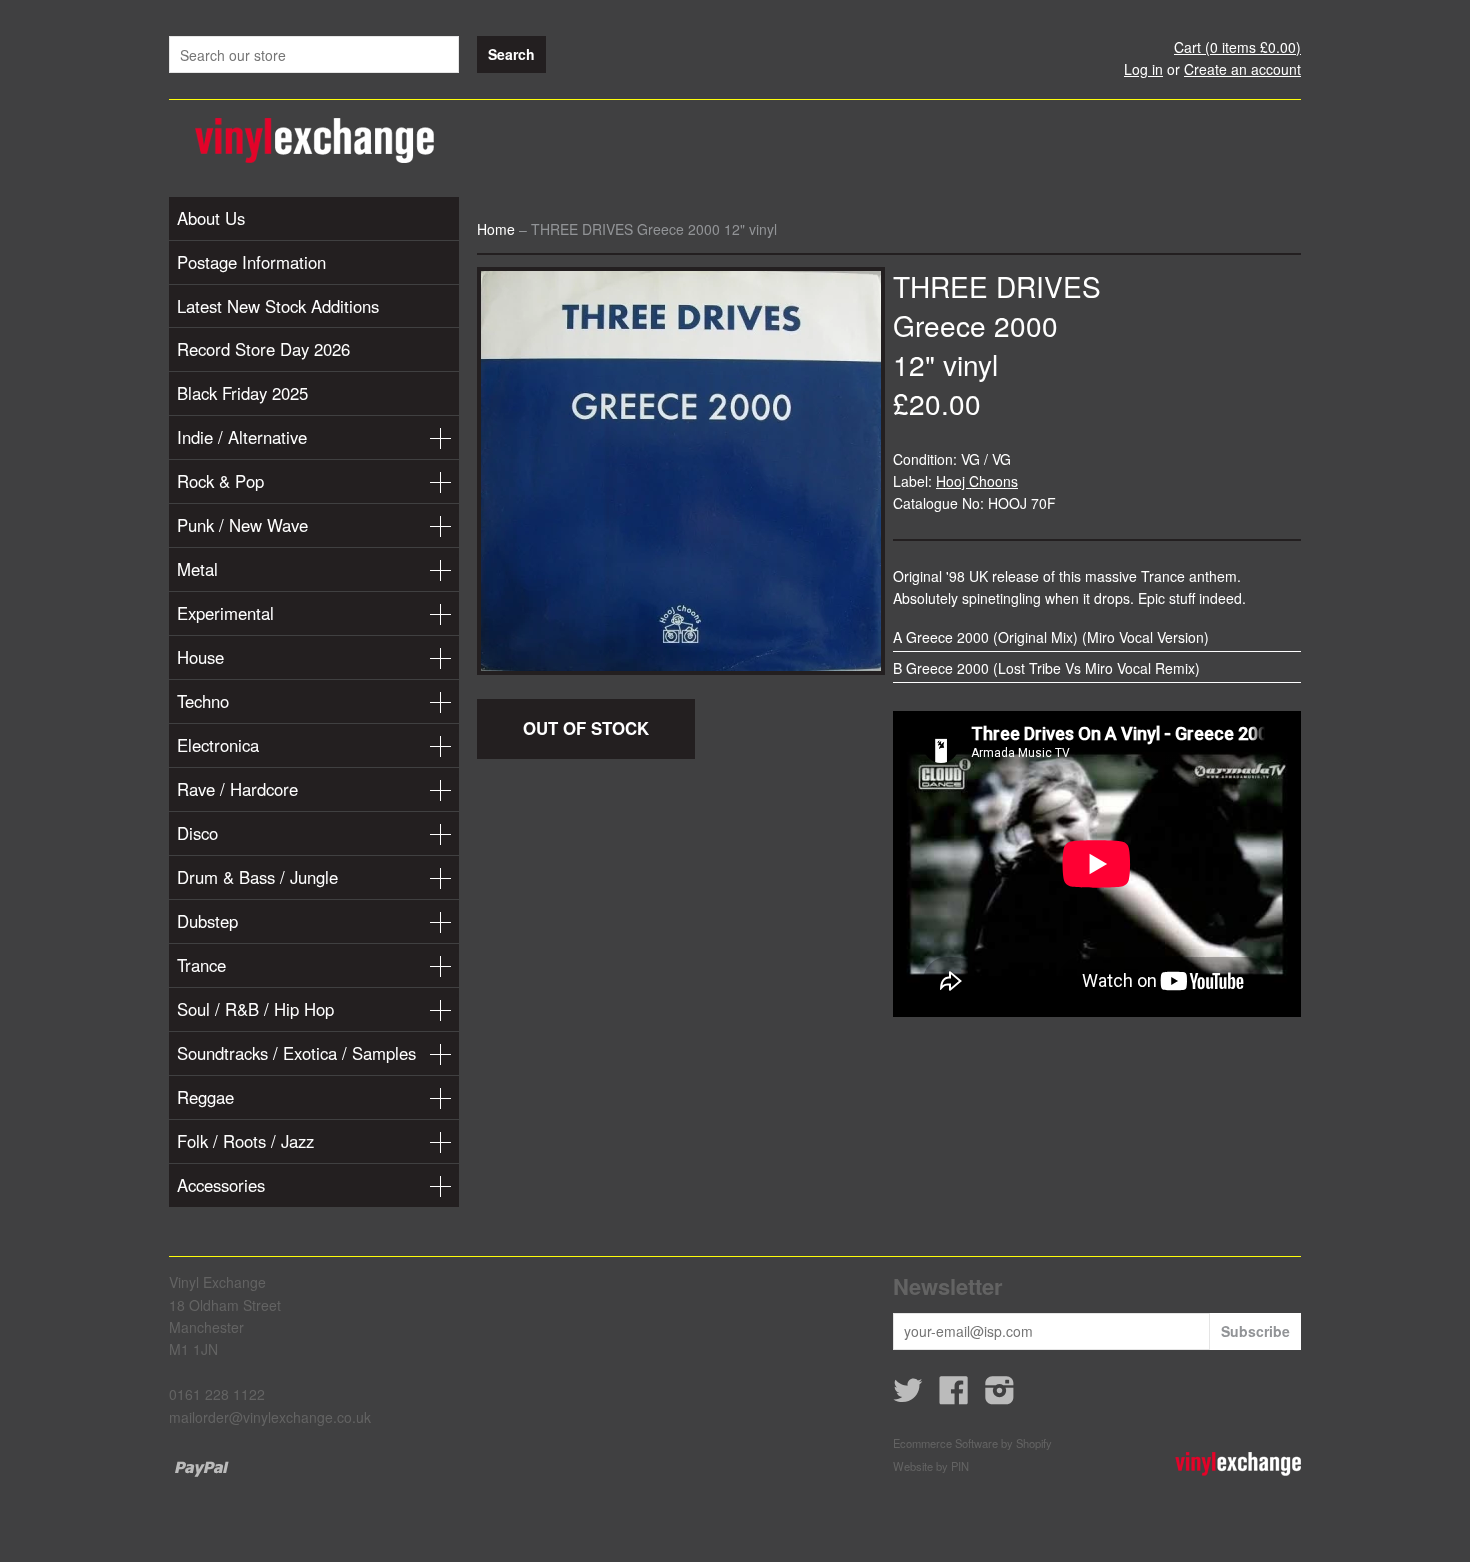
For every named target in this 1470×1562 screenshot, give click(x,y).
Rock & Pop (220, 481)
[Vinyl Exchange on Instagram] (1000, 1396)
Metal (197, 569)
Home (496, 229)
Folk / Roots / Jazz (245, 1141)
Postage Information (251, 262)
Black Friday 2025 (242, 393)
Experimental (225, 613)
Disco (197, 833)
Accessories (221, 1185)
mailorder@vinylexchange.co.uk (270, 1417)
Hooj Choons (977, 481)
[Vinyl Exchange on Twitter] (908, 1396)
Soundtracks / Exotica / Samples (296, 1053)
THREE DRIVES (997, 286)
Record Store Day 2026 (263, 349)
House (200, 657)
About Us (211, 218)
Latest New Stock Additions (278, 306)
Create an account (1242, 69)
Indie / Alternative (242, 437)
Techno (203, 701)
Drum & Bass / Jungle (257, 877)
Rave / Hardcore (237, 789)
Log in (1143, 69)
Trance (201, 965)
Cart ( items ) (1237, 47)
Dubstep (207, 921)
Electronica (218, 745)
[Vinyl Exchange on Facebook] (954, 1396)
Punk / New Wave (242, 525)
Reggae (205, 1097)
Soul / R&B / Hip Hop (255, 1009)
